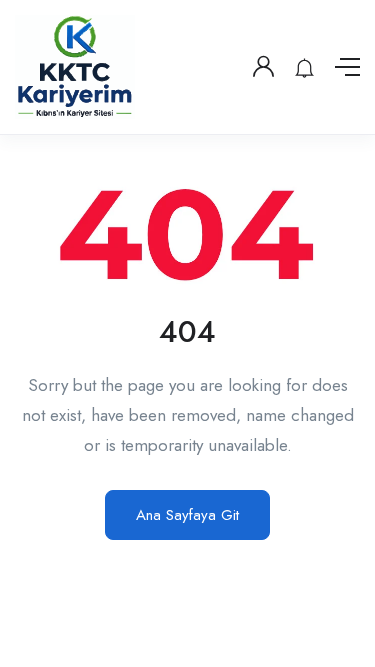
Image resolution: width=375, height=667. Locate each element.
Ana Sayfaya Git (187, 515)
